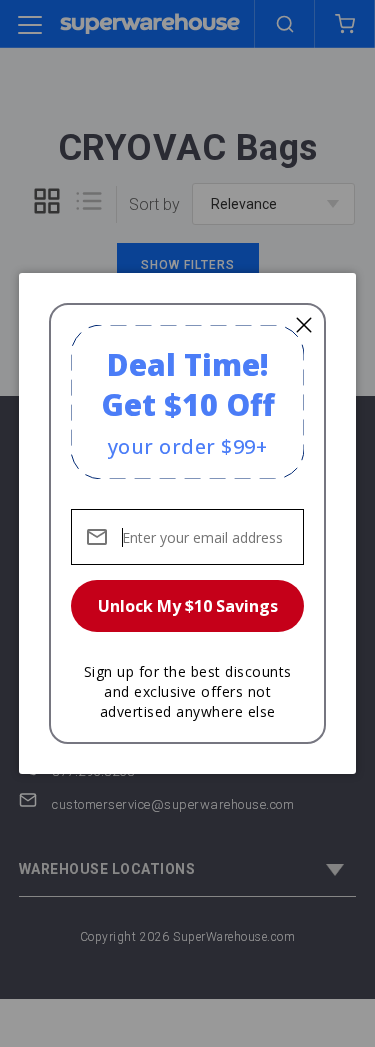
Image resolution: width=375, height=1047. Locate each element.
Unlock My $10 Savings (188, 606)
